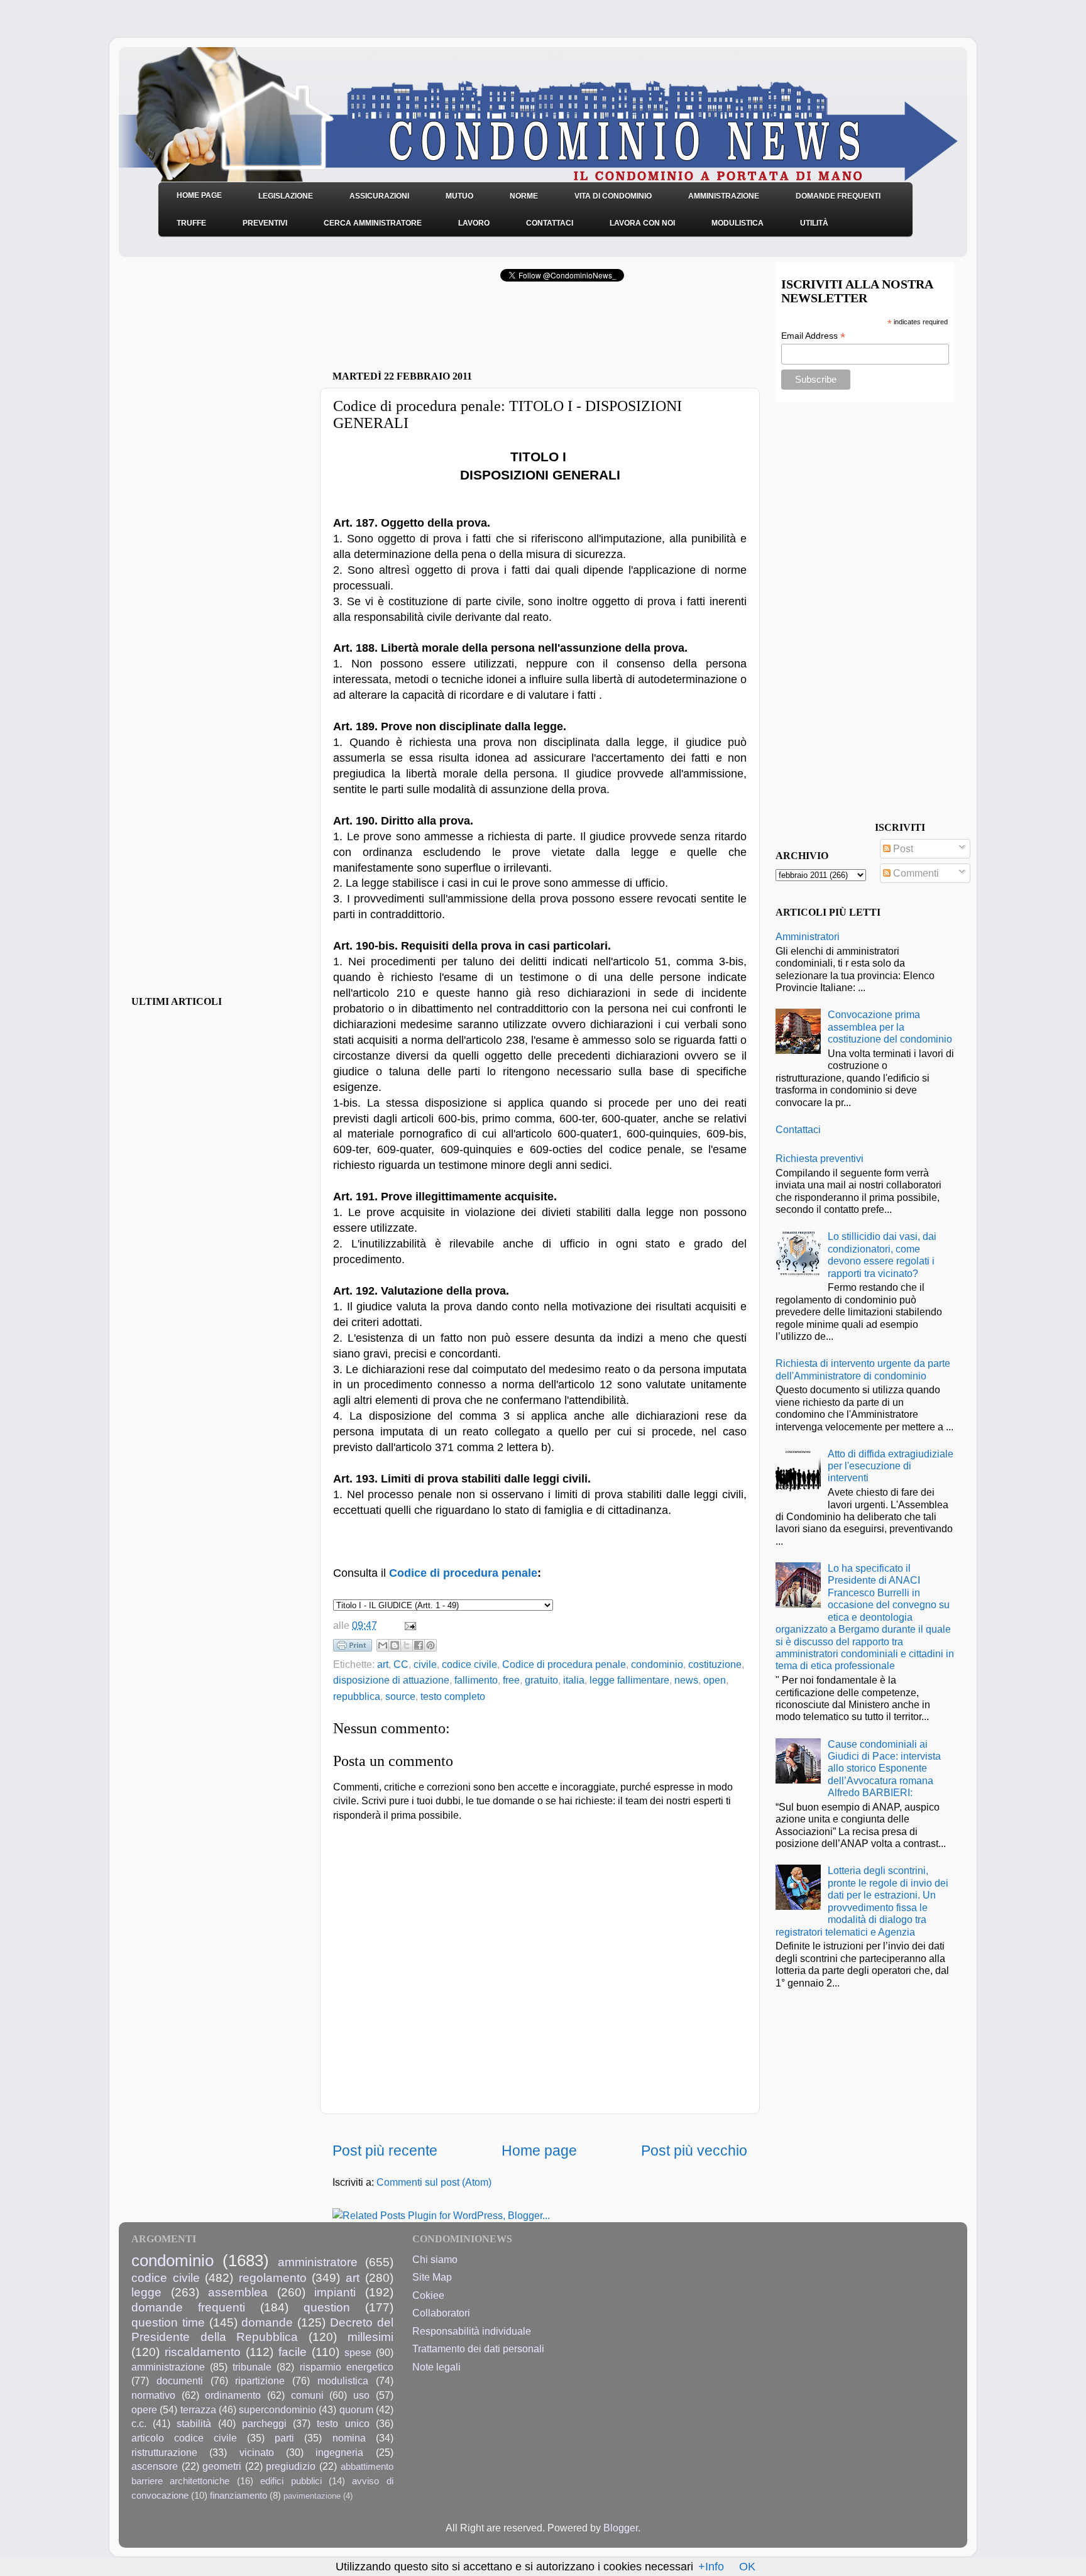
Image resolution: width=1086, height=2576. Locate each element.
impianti (335, 2292)
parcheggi (264, 2423)
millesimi (370, 2337)
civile (425, 1664)
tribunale (252, 2367)
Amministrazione (724, 196)
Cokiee (428, 2295)
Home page (539, 2151)
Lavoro (474, 223)
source (400, 1696)
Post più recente (385, 2151)
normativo (153, 2395)
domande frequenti (188, 2307)
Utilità (814, 223)
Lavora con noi (642, 223)
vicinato (257, 2452)
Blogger (621, 2528)
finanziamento (239, 2496)
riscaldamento (203, 2352)
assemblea (238, 2292)
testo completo (453, 1696)
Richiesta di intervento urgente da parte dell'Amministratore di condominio (863, 1369)
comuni (307, 2395)
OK (747, 2567)
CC (401, 1664)
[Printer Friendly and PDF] (353, 1648)
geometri (222, 2466)
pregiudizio (291, 2466)
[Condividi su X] (407, 1645)
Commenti (915, 873)
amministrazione (168, 2367)
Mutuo (459, 196)
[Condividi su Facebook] (419, 1645)
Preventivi (265, 223)
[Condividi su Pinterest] (431, 1645)
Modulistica (738, 223)
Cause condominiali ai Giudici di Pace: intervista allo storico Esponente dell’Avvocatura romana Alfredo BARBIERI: (884, 1768)
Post (902, 848)
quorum (356, 2409)
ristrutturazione (164, 2452)
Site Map (432, 2277)
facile (293, 2352)
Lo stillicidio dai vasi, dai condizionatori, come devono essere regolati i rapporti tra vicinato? (882, 1254)
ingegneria (339, 2452)
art (383, 1664)
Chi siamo (435, 2259)
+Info (711, 2567)
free (511, 1680)
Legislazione (286, 196)
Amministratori (808, 936)
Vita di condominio (613, 196)
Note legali (436, 2367)
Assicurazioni (379, 196)
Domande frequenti (838, 196)
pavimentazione (312, 2496)
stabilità (194, 2423)
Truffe (191, 223)
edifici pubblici (291, 2481)
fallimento (476, 1680)
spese (358, 2352)
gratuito (541, 1680)
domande (267, 2322)
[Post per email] (408, 1625)
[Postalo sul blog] (395, 1645)
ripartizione (260, 2381)
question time (168, 2322)
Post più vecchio (694, 2151)
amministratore (318, 2262)
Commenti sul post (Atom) (434, 2182)
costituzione (715, 1664)
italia (574, 1680)
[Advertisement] (480, 330)
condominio (657, 1664)
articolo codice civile (184, 2438)
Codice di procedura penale (463, 1573)
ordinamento (233, 2395)
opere (144, 2409)
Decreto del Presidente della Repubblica (262, 2330)
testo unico (343, 2423)
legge (146, 2292)
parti (284, 2438)
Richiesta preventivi (820, 1158)
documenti (180, 2381)
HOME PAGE (199, 195)
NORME (524, 196)
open (715, 1680)
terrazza (198, 2409)
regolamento (273, 2277)
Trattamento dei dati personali (478, 2349)
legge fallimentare (629, 1680)
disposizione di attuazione (391, 1680)
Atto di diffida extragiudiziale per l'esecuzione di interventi (891, 1466)
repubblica (357, 1696)
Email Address (813, 336)
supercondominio (277, 2409)
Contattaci (550, 223)
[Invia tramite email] (383, 1645)
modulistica (343, 2381)
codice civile (469, 1664)
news (686, 1680)
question (327, 2307)
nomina (349, 2438)
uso (361, 2395)
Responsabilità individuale (472, 2331)
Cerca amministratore (373, 223)
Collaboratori (441, 2313)
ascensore (155, 2466)
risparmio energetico (347, 2367)
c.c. (139, 2423)
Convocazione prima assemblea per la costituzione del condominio (890, 1027)
